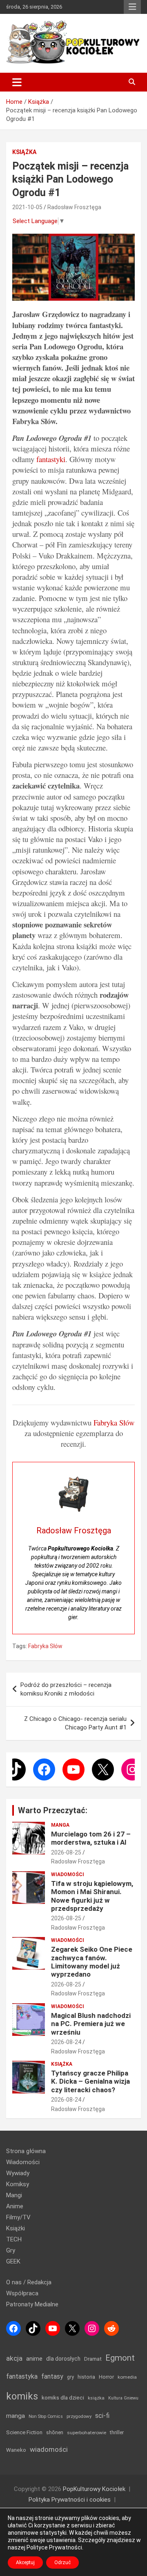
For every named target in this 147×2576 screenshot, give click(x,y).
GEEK (13, 2261)
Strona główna (26, 2151)
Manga (60, 1825)
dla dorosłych (63, 2359)
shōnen (55, 2432)
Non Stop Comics (46, 2416)
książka (96, 2398)
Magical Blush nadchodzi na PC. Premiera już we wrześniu (91, 2024)
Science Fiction (24, 2432)
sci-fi (102, 2416)
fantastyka (22, 2376)
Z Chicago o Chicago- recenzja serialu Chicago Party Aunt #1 (75, 1723)
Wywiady (18, 2173)
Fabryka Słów (114, 1422)
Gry (11, 2250)
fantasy (52, 2376)
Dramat (93, 2359)
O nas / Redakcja (29, 2282)
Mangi (14, 2195)
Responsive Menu (132, 7)
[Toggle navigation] (17, 82)
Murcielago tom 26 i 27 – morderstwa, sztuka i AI (91, 1838)
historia (86, 2377)
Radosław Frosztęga (74, 207)
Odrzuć (62, 2563)
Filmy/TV (18, 2217)
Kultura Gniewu (123, 2398)
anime (34, 2359)
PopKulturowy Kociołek (94, 2489)
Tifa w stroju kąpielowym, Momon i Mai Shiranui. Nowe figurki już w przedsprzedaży (92, 1896)
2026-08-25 (66, 1852)
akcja (14, 2358)
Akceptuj (25, 2563)
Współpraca (22, 2293)
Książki (16, 2228)
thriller (117, 2432)
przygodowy (79, 2416)
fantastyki (51, 459)
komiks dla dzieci (63, 2397)
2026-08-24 (66, 2042)
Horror (106, 2377)
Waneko (16, 2450)
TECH (14, 2239)
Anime (15, 2206)
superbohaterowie (87, 2433)
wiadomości (49, 2449)
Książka (24, 152)
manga (16, 2416)
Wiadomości (68, 1874)
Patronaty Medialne (32, 2304)
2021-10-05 (27, 207)
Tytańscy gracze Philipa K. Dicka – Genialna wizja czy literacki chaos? (90, 2081)
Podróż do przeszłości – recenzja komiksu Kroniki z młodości (66, 1689)
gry (70, 2377)
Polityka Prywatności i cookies (70, 2500)
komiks (22, 2396)
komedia (127, 2377)
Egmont (120, 2358)
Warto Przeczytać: (53, 1810)
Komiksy (18, 2184)
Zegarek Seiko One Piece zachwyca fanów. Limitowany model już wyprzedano (92, 1962)
